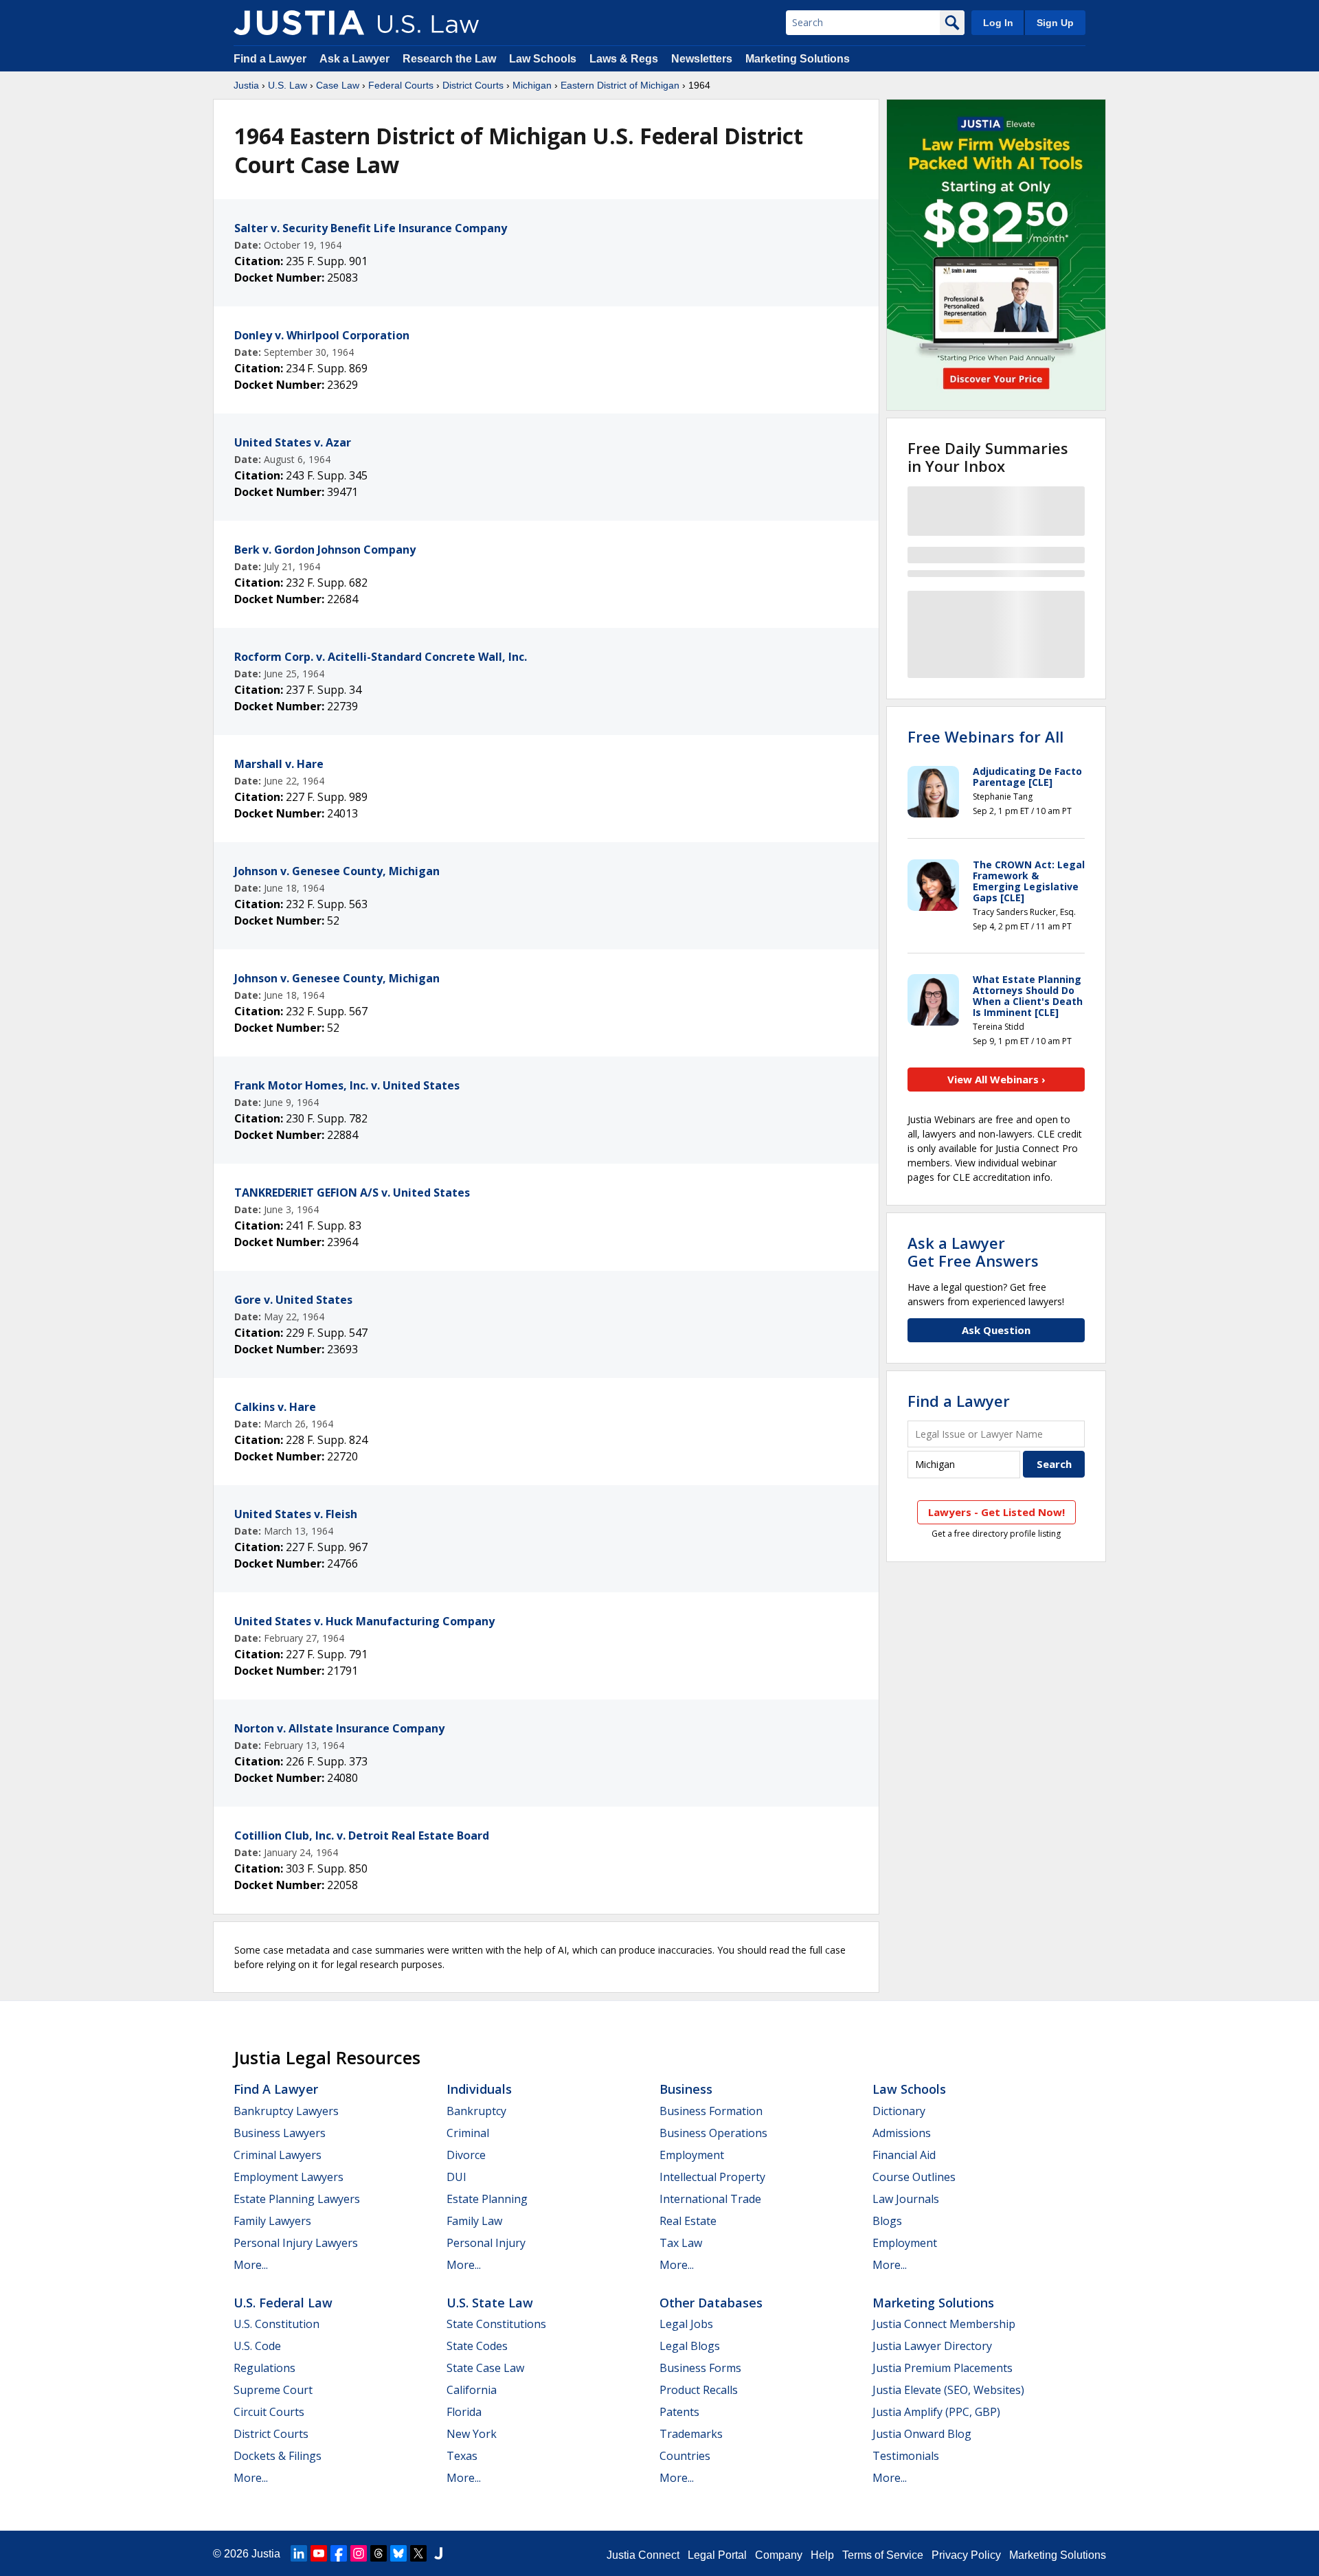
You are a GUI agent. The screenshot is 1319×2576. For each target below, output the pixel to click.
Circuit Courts (269, 2412)
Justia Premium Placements (943, 2368)
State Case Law (485, 2368)
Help (822, 2555)
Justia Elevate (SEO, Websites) (948, 2390)
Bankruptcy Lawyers (286, 2111)
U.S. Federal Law (283, 2303)
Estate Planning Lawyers (297, 2199)
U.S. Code (257, 2346)
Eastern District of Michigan (620, 85)
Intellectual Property (712, 2177)
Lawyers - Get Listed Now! (996, 1512)
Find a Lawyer (270, 59)
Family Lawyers (272, 2221)
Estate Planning (487, 2199)
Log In (998, 23)
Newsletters (702, 59)
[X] (418, 2553)
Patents (679, 2412)
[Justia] (299, 23)
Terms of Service (883, 2555)
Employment (692, 2155)
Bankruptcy (476, 2111)
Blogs (887, 2221)
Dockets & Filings (278, 2456)
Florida (464, 2412)
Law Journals (906, 2199)
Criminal (468, 2133)
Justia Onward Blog (922, 2434)
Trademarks (691, 2434)
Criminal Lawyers (278, 2155)
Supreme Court (273, 2390)
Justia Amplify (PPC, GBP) (936, 2412)
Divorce (466, 2155)
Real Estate (688, 2221)
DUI (456, 2177)
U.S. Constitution (277, 2324)
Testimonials (906, 2456)
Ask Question (996, 1330)
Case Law (338, 85)
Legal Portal (717, 2555)
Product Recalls (699, 2390)
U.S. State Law (490, 2303)
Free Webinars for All (985, 736)
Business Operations (713, 2133)
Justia (246, 85)
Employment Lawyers (289, 2177)
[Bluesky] (398, 2553)
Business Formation (711, 2111)
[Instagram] (359, 2553)
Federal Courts (401, 85)
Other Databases (711, 2303)
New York (472, 2434)
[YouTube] (319, 2553)
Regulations (264, 2368)
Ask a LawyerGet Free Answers (973, 1252)
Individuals (479, 2089)
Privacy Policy (966, 2555)
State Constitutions (496, 2324)
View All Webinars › (996, 1079)
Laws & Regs (624, 59)
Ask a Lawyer (356, 59)
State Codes (477, 2346)
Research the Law (449, 59)
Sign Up (1055, 23)
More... (251, 2265)
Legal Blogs (690, 2346)
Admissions (902, 2133)
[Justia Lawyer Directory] (438, 2553)
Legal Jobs (686, 2324)
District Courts (473, 85)
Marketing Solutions (798, 59)
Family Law (474, 2221)
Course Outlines (914, 2177)
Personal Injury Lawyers (296, 2243)
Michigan (532, 85)
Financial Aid (904, 2155)
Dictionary (899, 2111)
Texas (462, 2456)
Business (686, 2089)
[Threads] (379, 2553)
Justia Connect (643, 2555)
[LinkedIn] (299, 2553)
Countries (685, 2456)
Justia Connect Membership (944, 2324)
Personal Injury (486, 2243)
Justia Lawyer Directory (932, 2346)
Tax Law (681, 2243)
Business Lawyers (280, 2133)
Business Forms (700, 2368)
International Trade (710, 2199)
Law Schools (543, 59)
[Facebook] (339, 2553)
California (472, 2390)
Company (779, 2555)
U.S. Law (288, 85)
